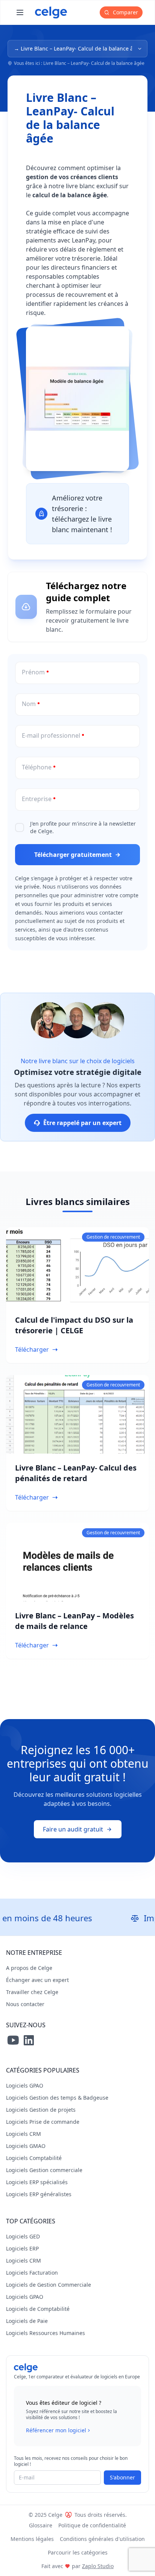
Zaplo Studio (98, 2566)
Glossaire (41, 2525)
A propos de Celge (29, 1968)
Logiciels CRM (24, 2134)
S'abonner (122, 2477)
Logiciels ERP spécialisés (37, 2182)
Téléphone (37, 767)
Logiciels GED (23, 2236)
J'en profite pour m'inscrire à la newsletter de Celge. (83, 827)
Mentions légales (32, 2539)
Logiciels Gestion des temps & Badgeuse (57, 2098)
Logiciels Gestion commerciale (44, 2170)
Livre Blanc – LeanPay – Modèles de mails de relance (74, 1621)
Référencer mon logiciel (56, 2430)
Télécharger (32, 1349)
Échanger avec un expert (37, 1980)
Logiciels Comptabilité (34, 2158)
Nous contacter (25, 2004)
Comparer (125, 12)
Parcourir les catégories (78, 2552)
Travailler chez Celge (32, 1992)
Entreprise (37, 799)
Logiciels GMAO (26, 2146)
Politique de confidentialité (92, 2525)
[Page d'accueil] (51, 12)
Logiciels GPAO (25, 2086)
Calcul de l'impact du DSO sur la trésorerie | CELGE (74, 1325)
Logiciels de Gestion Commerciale (49, 2285)
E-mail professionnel (51, 735)
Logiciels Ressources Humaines (46, 2333)
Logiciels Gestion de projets (41, 2110)
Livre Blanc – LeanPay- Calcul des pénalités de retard (76, 1473)
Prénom (33, 672)
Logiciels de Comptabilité (38, 2309)
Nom (29, 704)
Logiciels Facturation (32, 2273)
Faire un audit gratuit (73, 1829)
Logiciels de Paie (27, 2321)
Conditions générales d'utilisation (102, 2539)
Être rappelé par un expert (82, 1123)
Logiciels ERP (22, 2248)
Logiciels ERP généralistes (39, 2194)
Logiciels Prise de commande (43, 2122)
